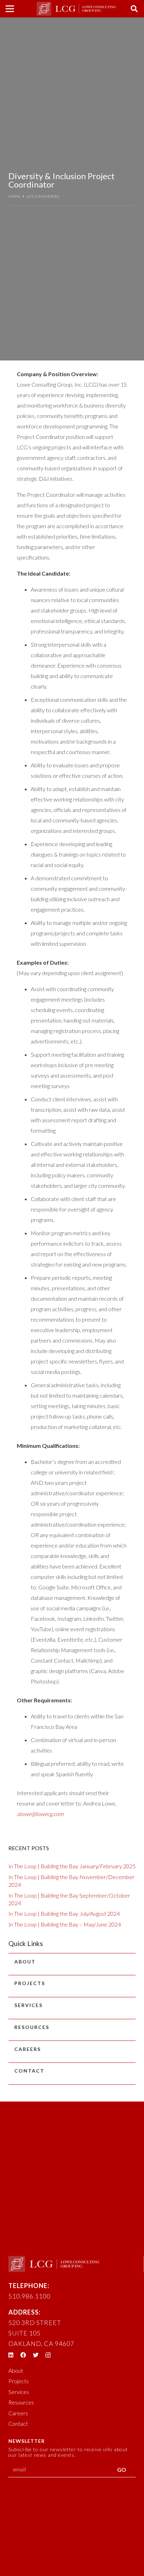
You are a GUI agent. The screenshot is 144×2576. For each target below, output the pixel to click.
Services (28, 2005)
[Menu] (10, 9)
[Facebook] (23, 2355)
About (25, 1962)
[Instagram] (48, 2355)
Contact (29, 2071)
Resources (32, 2027)
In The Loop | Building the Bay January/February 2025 (72, 1866)
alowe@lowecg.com (40, 1814)
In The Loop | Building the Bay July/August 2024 (64, 1913)
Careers (28, 2049)
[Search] (134, 9)
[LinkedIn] (11, 2355)
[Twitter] (36, 2355)
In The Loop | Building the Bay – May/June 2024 (65, 1924)
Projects (30, 1983)
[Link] (76, 9)
